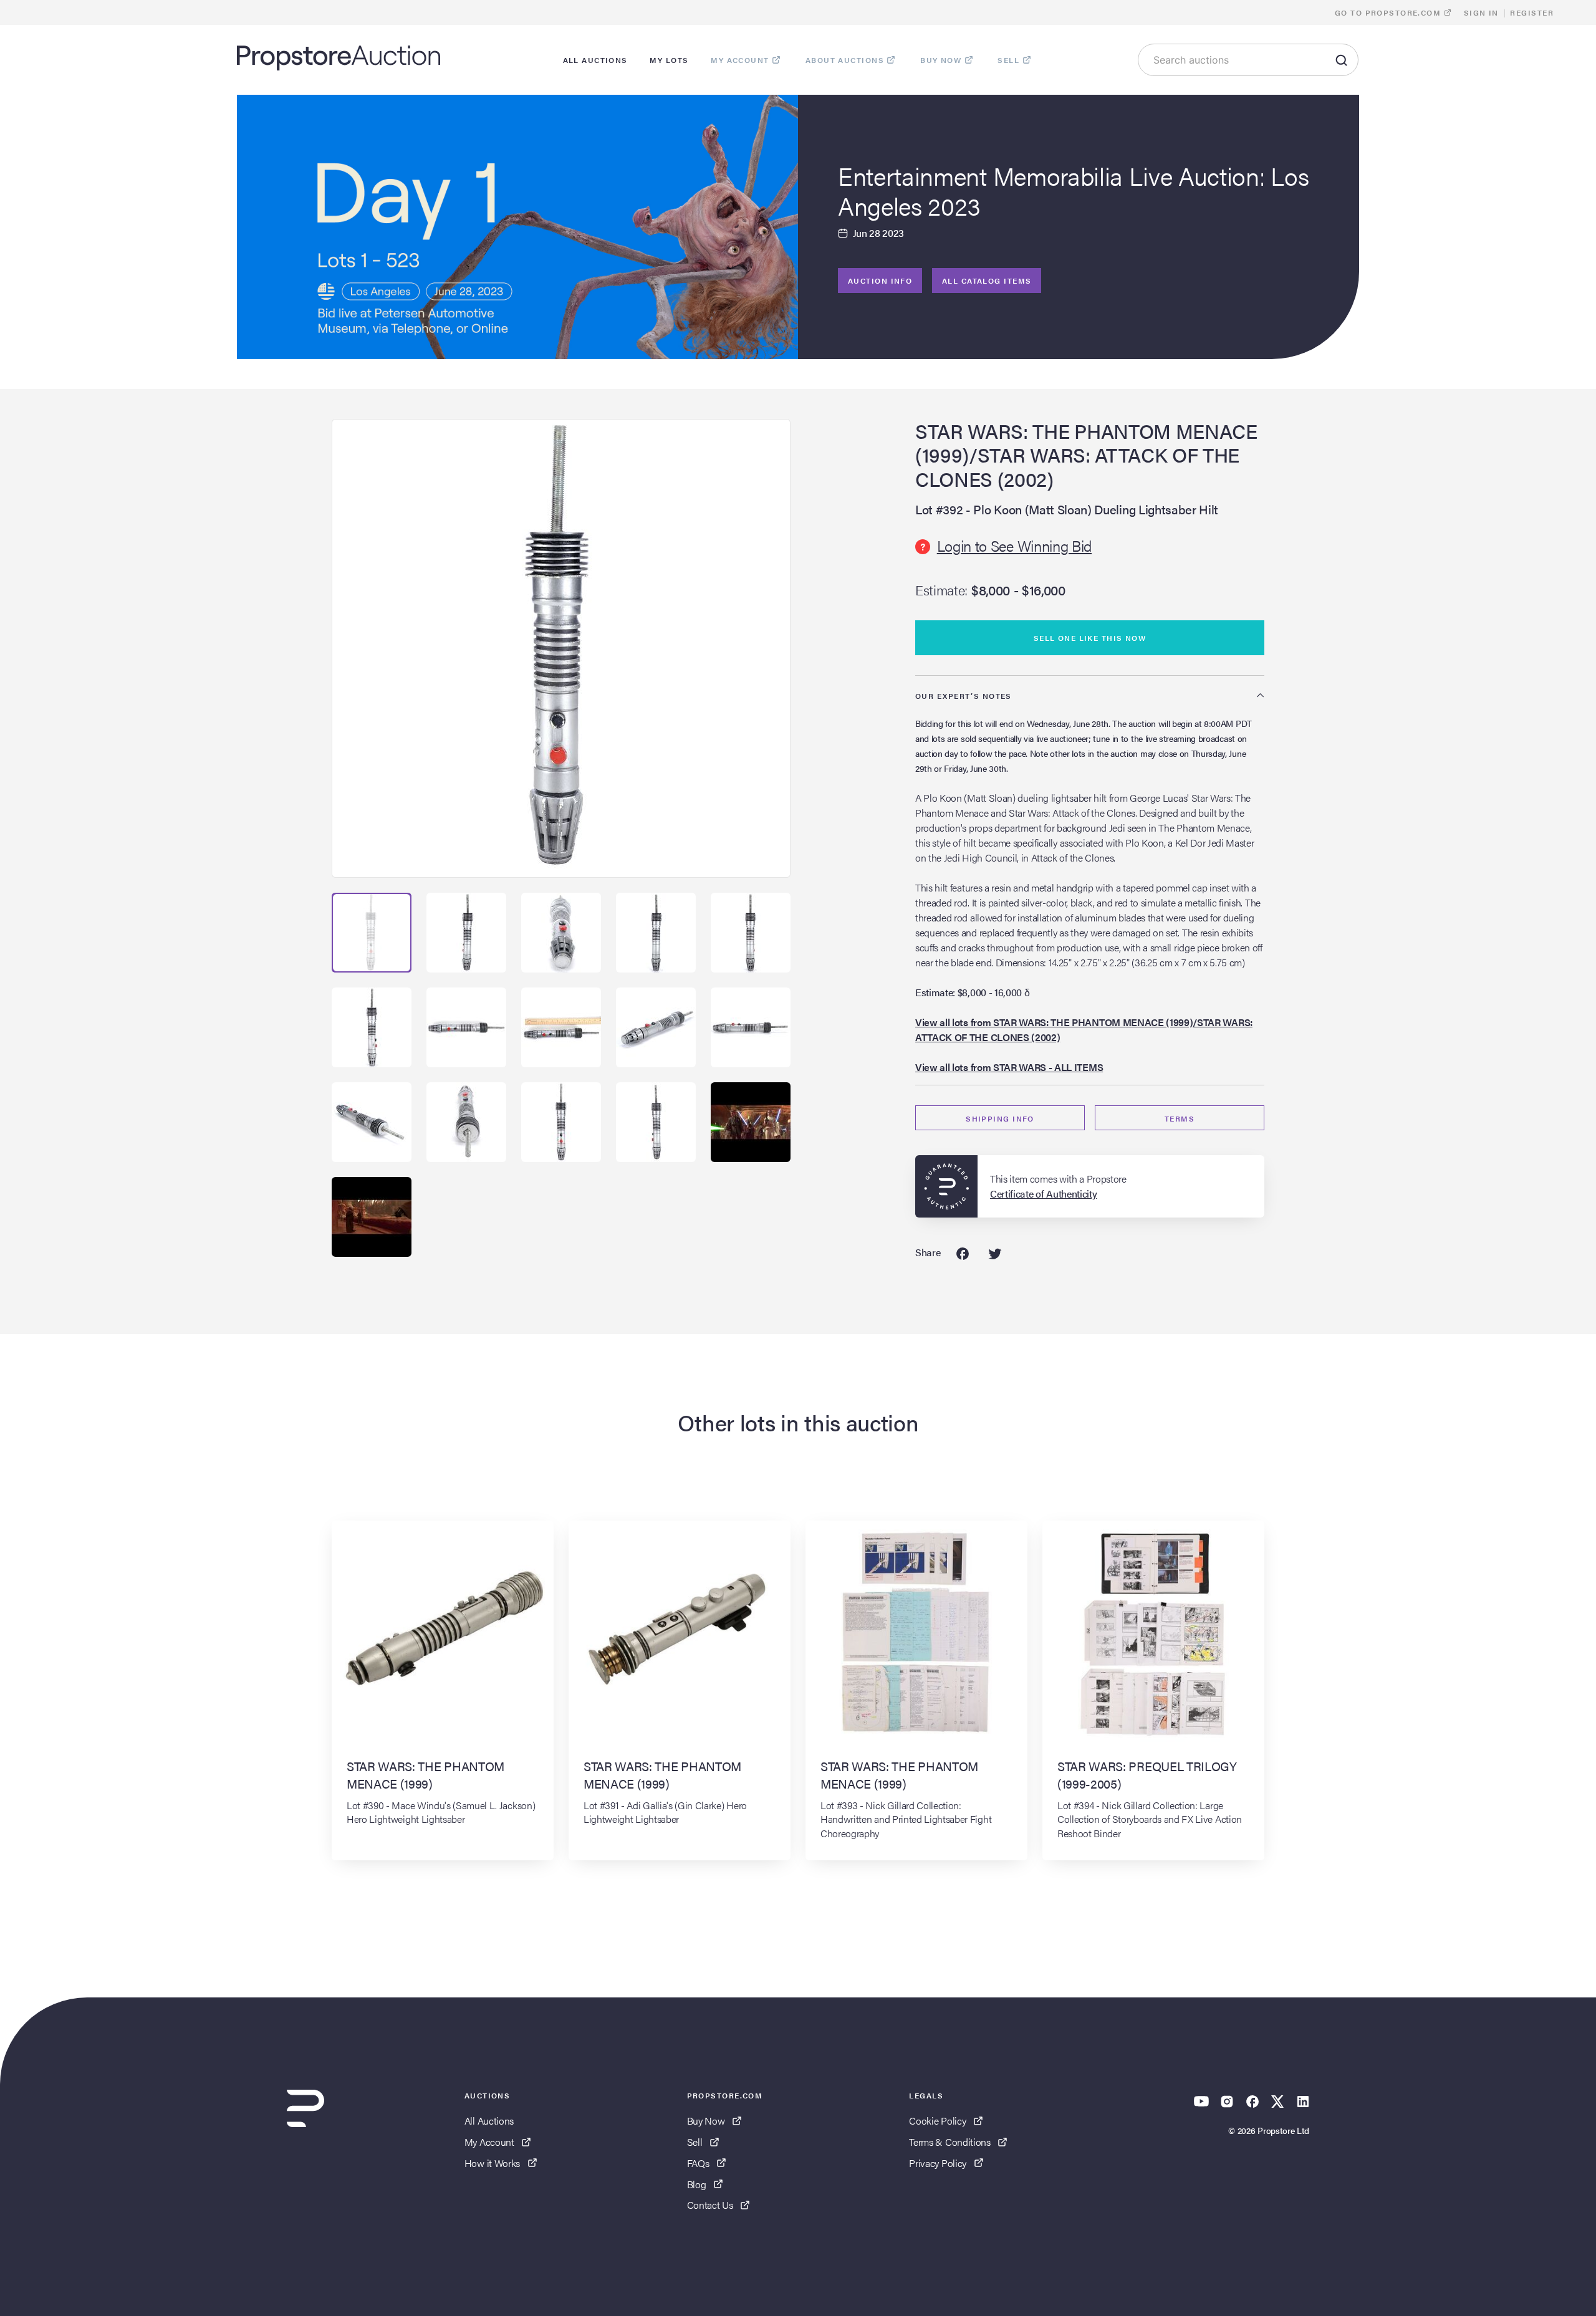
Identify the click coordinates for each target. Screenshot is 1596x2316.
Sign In (1481, 12)
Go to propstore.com (1389, 12)
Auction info (880, 281)
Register (1532, 12)
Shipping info (1000, 1118)
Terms (1180, 1118)
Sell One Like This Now (1090, 638)
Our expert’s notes (964, 696)
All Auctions (489, 2121)
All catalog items (987, 281)
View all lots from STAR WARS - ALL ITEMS (1009, 1067)
